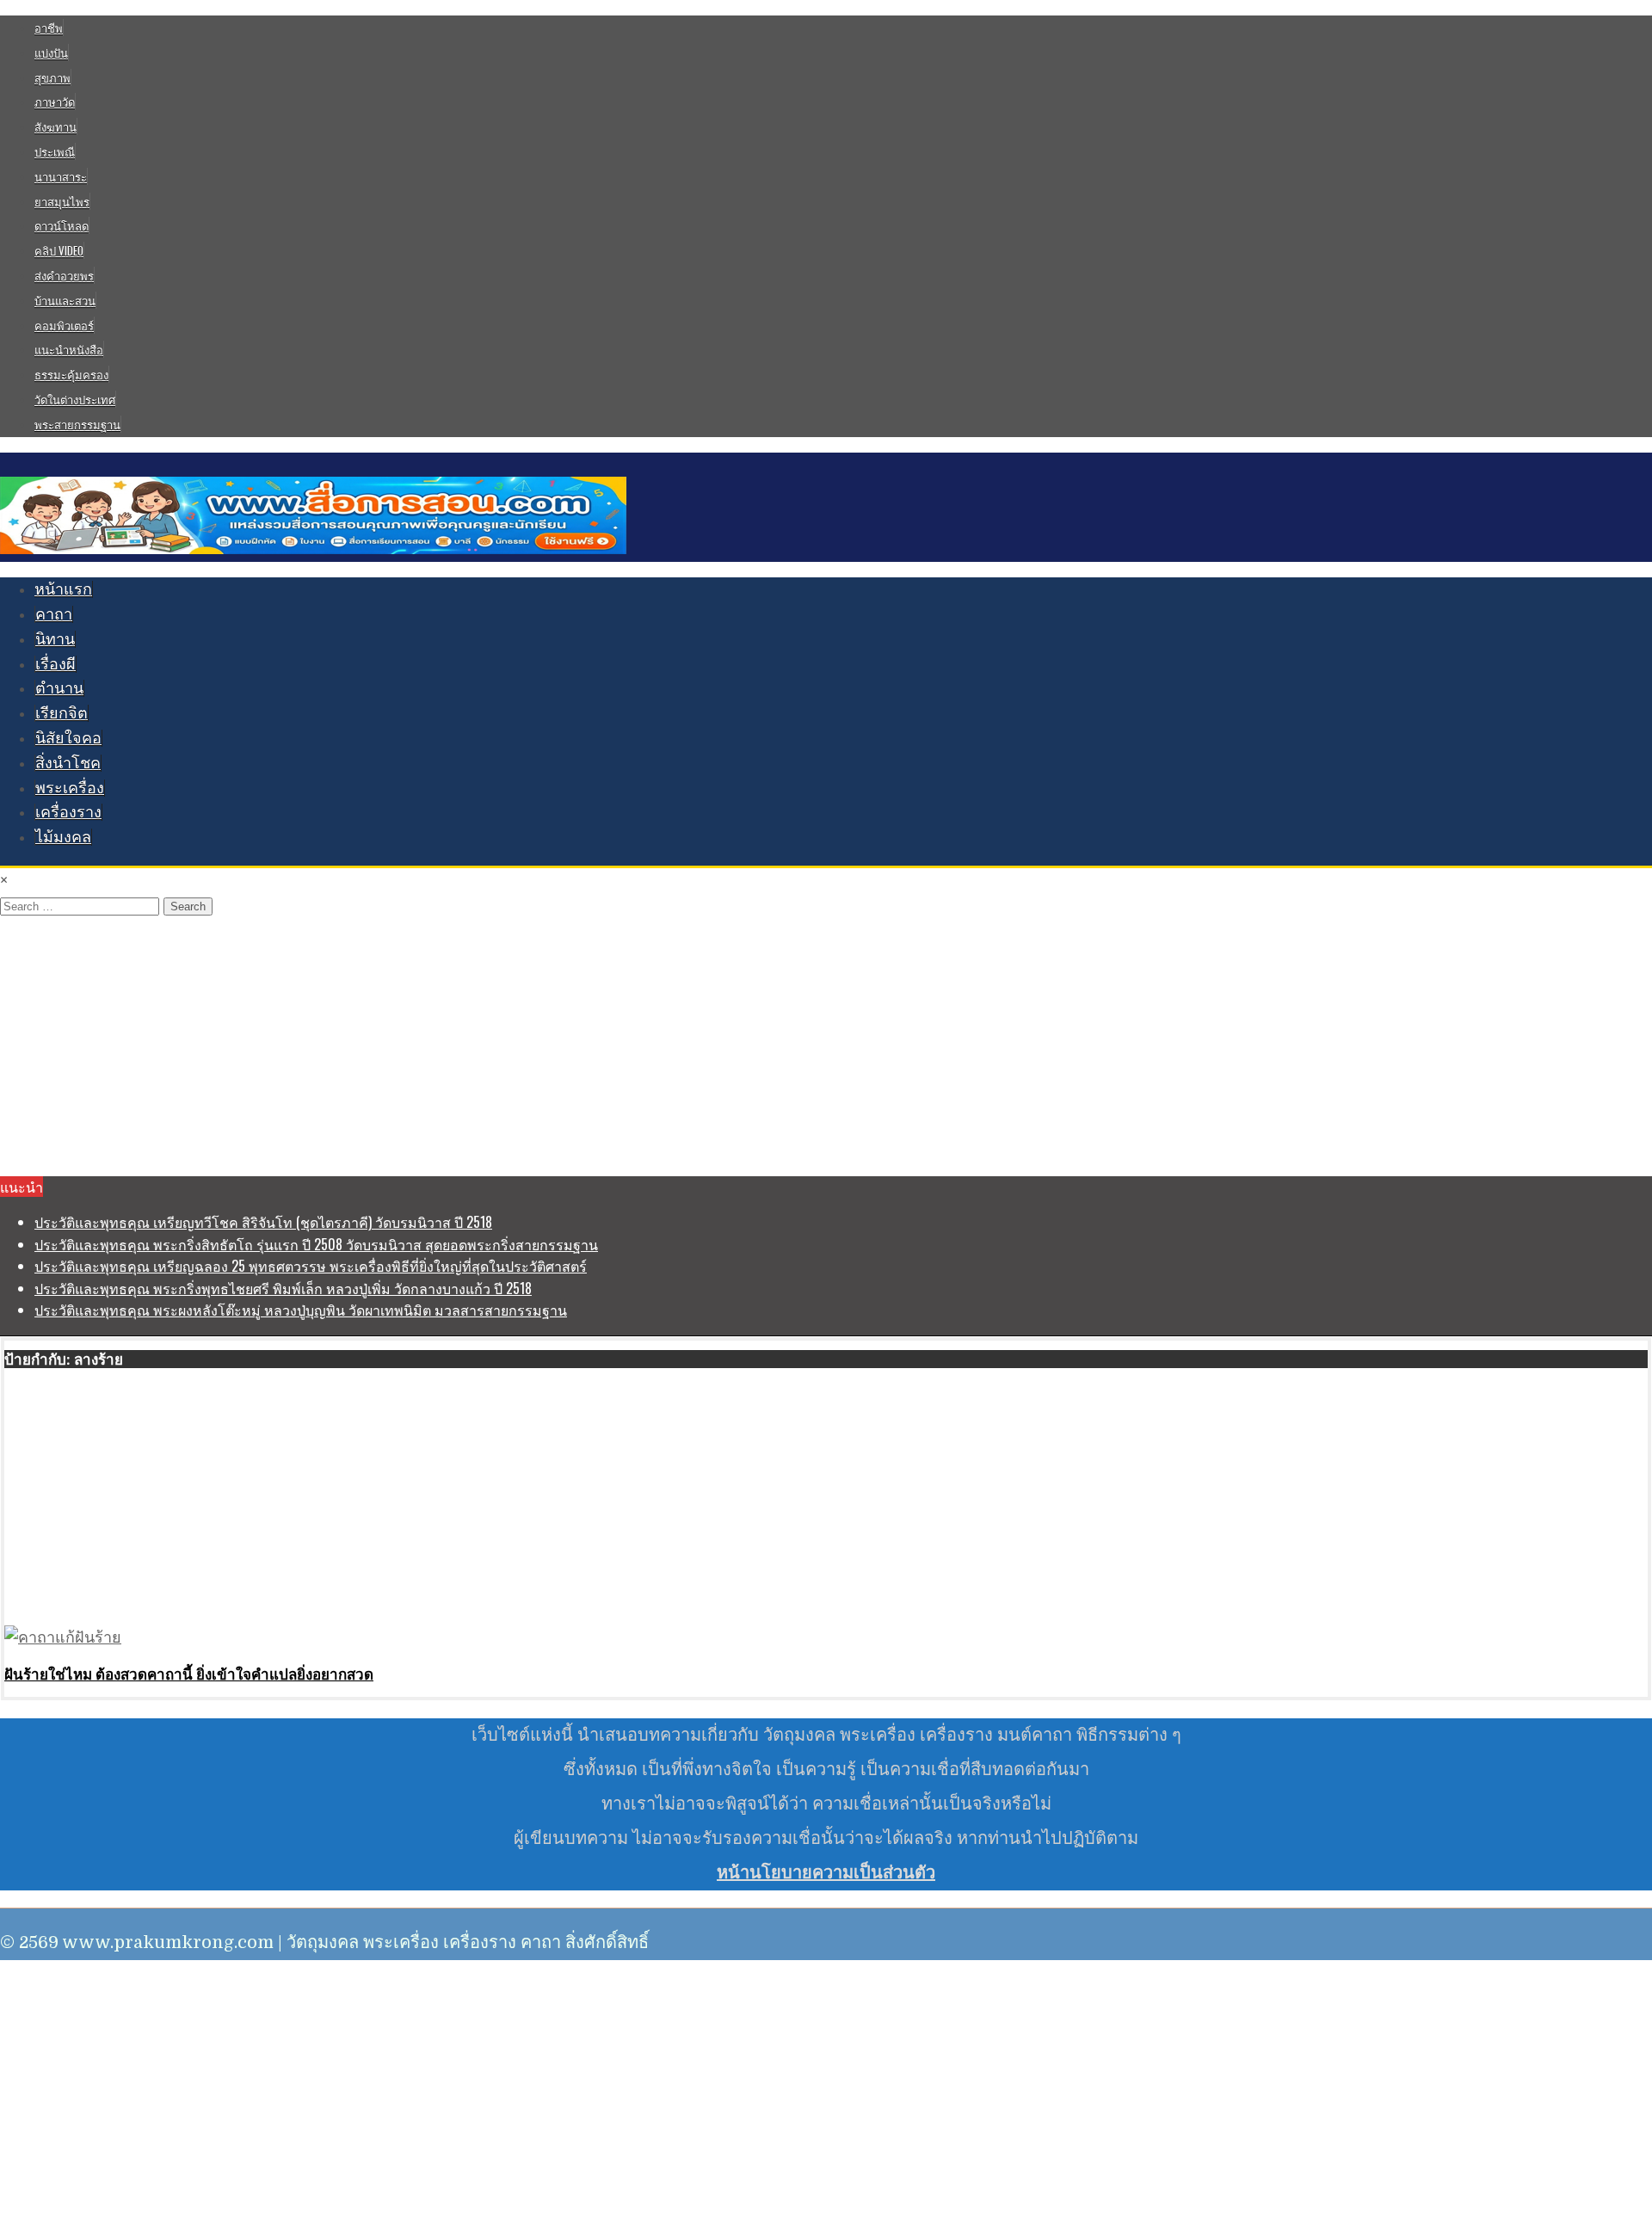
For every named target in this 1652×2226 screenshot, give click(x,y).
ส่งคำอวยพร (64, 275)
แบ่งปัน (51, 52)
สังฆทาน (55, 126)
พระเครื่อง (70, 788)
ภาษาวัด (55, 102)
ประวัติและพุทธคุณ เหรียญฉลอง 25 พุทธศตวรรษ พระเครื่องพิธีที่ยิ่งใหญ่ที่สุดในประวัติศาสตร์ (311, 1266)
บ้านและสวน (65, 300)
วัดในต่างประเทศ (75, 399)
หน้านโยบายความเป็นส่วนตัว (826, 1873)
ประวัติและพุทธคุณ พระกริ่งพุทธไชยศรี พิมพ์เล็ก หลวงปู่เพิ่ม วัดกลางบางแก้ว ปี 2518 (283, 1288)
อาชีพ (49, 28)
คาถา (54, 614)
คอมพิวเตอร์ (64, 325)
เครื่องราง (68, 812)
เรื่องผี (55, 664)
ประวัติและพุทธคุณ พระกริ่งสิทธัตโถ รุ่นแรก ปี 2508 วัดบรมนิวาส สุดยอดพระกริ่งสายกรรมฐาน (316, 1244)
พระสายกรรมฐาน (77, 424)
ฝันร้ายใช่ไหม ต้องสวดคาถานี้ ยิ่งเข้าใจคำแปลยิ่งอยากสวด (189, 1674)
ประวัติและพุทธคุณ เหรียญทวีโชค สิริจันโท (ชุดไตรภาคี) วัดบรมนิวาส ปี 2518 (263, 1222)
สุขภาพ (52, 77)
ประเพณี (55, 151)
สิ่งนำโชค (68, 763)
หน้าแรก (63, 589)
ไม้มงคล (63, 837)
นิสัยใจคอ (68, 738)
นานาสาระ (61, 176)
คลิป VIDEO (59, 250)
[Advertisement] (826, 1047)
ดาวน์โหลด (62, 225)
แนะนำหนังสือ (69, 349)
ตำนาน (59, 688)
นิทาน (55, 639)
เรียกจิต (62, 713)
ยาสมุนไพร (62, 201)
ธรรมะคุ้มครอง (71, 374)
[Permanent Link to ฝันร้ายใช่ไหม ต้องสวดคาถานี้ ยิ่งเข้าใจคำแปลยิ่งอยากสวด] (63, 1637)
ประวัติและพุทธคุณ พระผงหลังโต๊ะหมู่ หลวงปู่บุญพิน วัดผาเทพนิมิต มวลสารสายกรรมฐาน (301, 1310)
